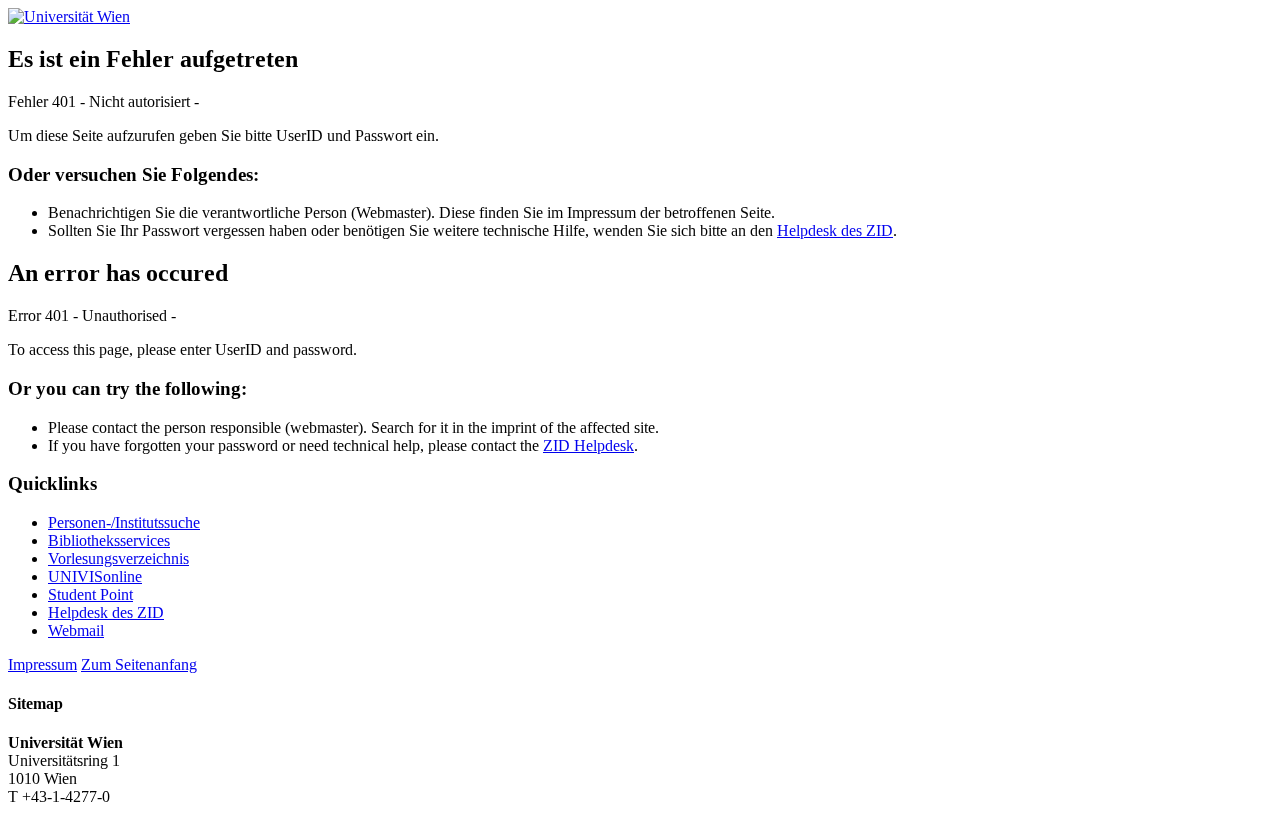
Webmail (76, 630)
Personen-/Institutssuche (124, 522)
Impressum (42, 664)
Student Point (90, 594)
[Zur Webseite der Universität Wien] (69, 16)
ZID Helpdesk (588, 445)
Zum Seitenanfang (139, 664)
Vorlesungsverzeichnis (118, 558)
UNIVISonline (95, 576)
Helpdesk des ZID (835, 230)
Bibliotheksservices (109, 540)
